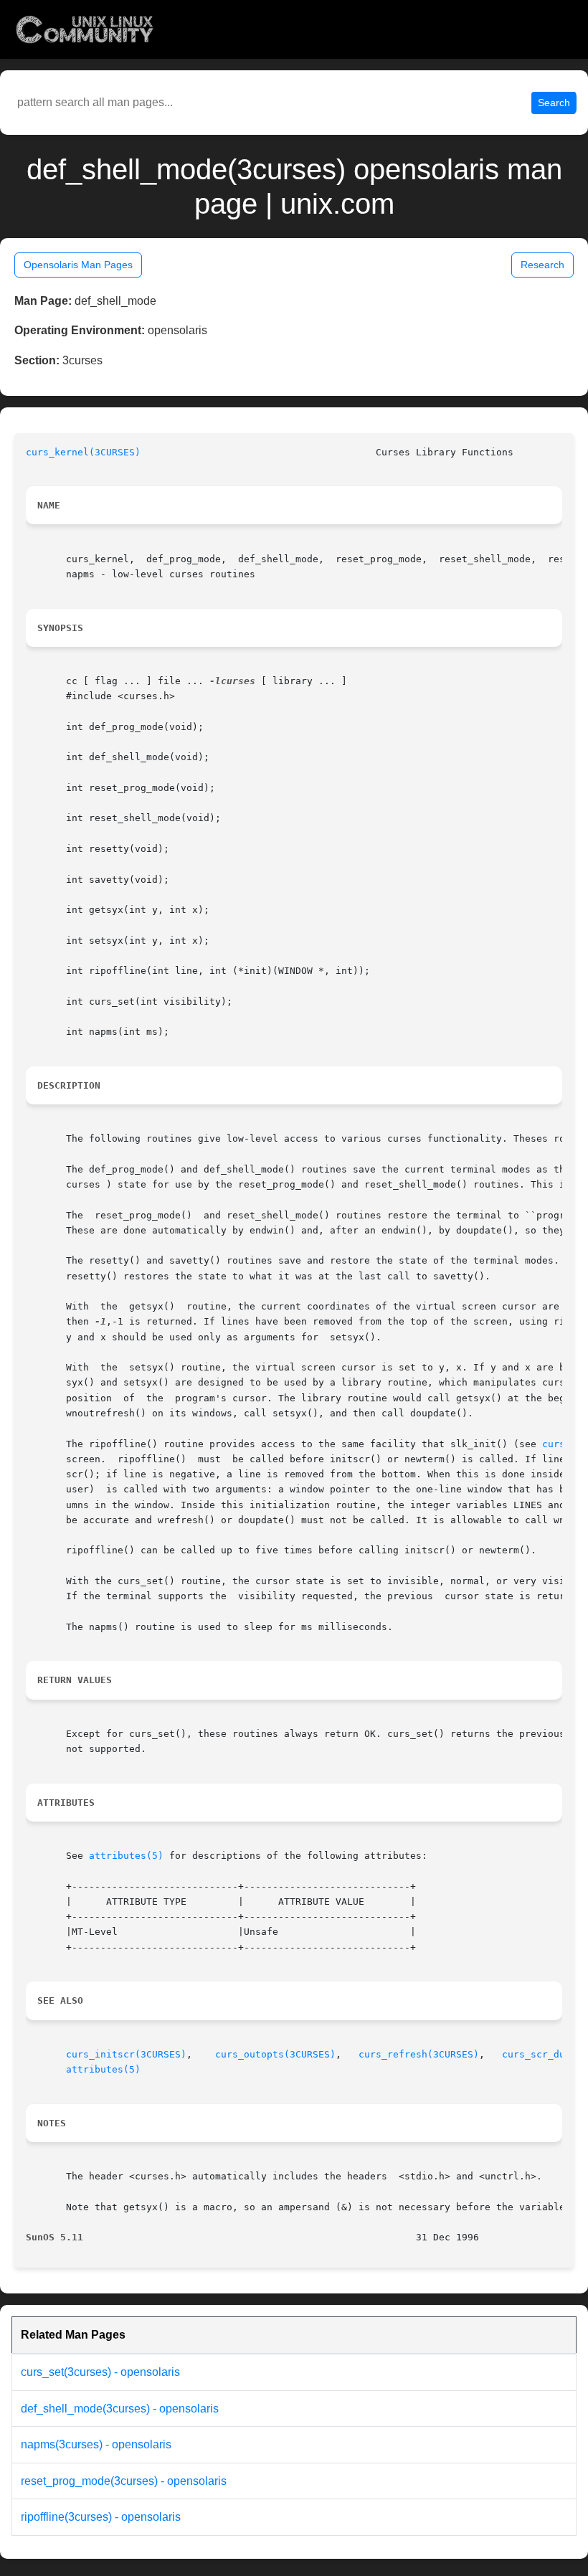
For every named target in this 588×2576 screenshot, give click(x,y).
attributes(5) (126, 1856)
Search (554, 103)
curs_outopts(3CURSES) (275, 2054)
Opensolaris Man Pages (78, 265)
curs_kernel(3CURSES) (83, 452)
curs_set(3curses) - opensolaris (100, 2372)
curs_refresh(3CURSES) (419, 2054)
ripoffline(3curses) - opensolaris (101, 2517)
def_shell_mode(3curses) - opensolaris (120, 2409)
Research (542, 265)
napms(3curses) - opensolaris (96, 2444)
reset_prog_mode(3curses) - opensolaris (124, 2481)
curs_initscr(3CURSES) (126, 2054)
